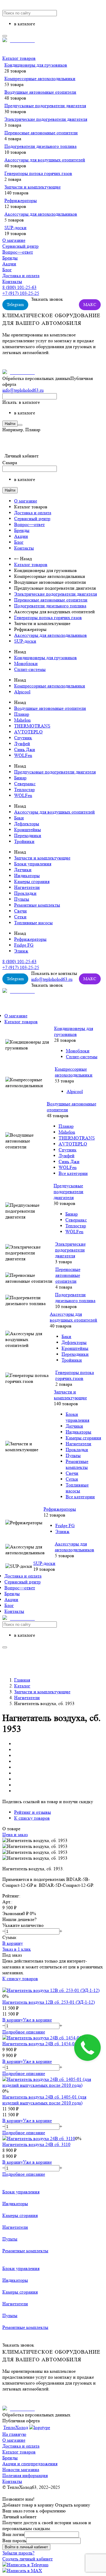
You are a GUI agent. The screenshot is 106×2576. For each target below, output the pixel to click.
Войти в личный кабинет (26, 2547)
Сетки (20, 917)
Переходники (28, 835)
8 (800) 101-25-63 (19, 287)
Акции (9, 264)
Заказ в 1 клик (17, 1949)
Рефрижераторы (21, 200)
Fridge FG (24, 945)
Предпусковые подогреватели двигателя (45, 106)
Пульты (22, 899)
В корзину (13, 1943)
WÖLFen (23, 755)
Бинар (20, 778)
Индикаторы (27, 876)
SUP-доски (15, 228)
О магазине (14, 240)
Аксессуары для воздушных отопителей (45, 160)
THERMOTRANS (32, 726)
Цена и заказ (15, 1835)
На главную (14, 2434)
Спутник (23, 738)
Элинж (21, 951)
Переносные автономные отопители (41, 133)
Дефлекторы (27, 824)
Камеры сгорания (32, 881)
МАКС (90, 305)
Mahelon (22, 720)
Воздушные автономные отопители (40, 92)
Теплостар (24, 790)
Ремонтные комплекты (37, 905)
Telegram (15, 305)
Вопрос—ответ (18, 252)
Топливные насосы (33, 923)
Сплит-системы (30, 669)
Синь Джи (25, 749)
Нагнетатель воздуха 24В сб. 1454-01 (40, 2044)
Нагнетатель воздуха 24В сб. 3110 (36, 2144)
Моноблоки (26, 663)
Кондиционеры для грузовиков (36, 65)
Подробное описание (24, 2032)
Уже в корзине (37, 2020)
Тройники (24, 841)
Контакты (12, 281)
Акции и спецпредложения (30, 2464)
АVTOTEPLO (28, 732)
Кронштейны (28, 830)
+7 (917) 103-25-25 (21, 293)
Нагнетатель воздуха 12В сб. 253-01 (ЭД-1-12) (49, 2002)
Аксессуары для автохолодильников (41, 214)
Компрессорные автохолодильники (40, 78)
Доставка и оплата (21, 276)
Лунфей (22, 744)
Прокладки (25, 893)
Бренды (10, 258)
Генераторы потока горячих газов (38, 173)
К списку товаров (20, 1979)
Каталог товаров (19, 58)
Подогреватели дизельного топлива (40, 146)
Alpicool (22, 692)
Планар (22, 714)
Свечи (20, 911)
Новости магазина (21, 2470)
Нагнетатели (27, 887)
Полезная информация (25, 2475)
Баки (19, 818)
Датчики (23, 870)
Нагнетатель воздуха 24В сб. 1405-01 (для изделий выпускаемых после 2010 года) (44, 2100)
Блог (7, 270)
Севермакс (25, 784)
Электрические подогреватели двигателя (46, 119)
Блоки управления (33, 864)
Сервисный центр (20, 246)
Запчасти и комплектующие (33, 187)
